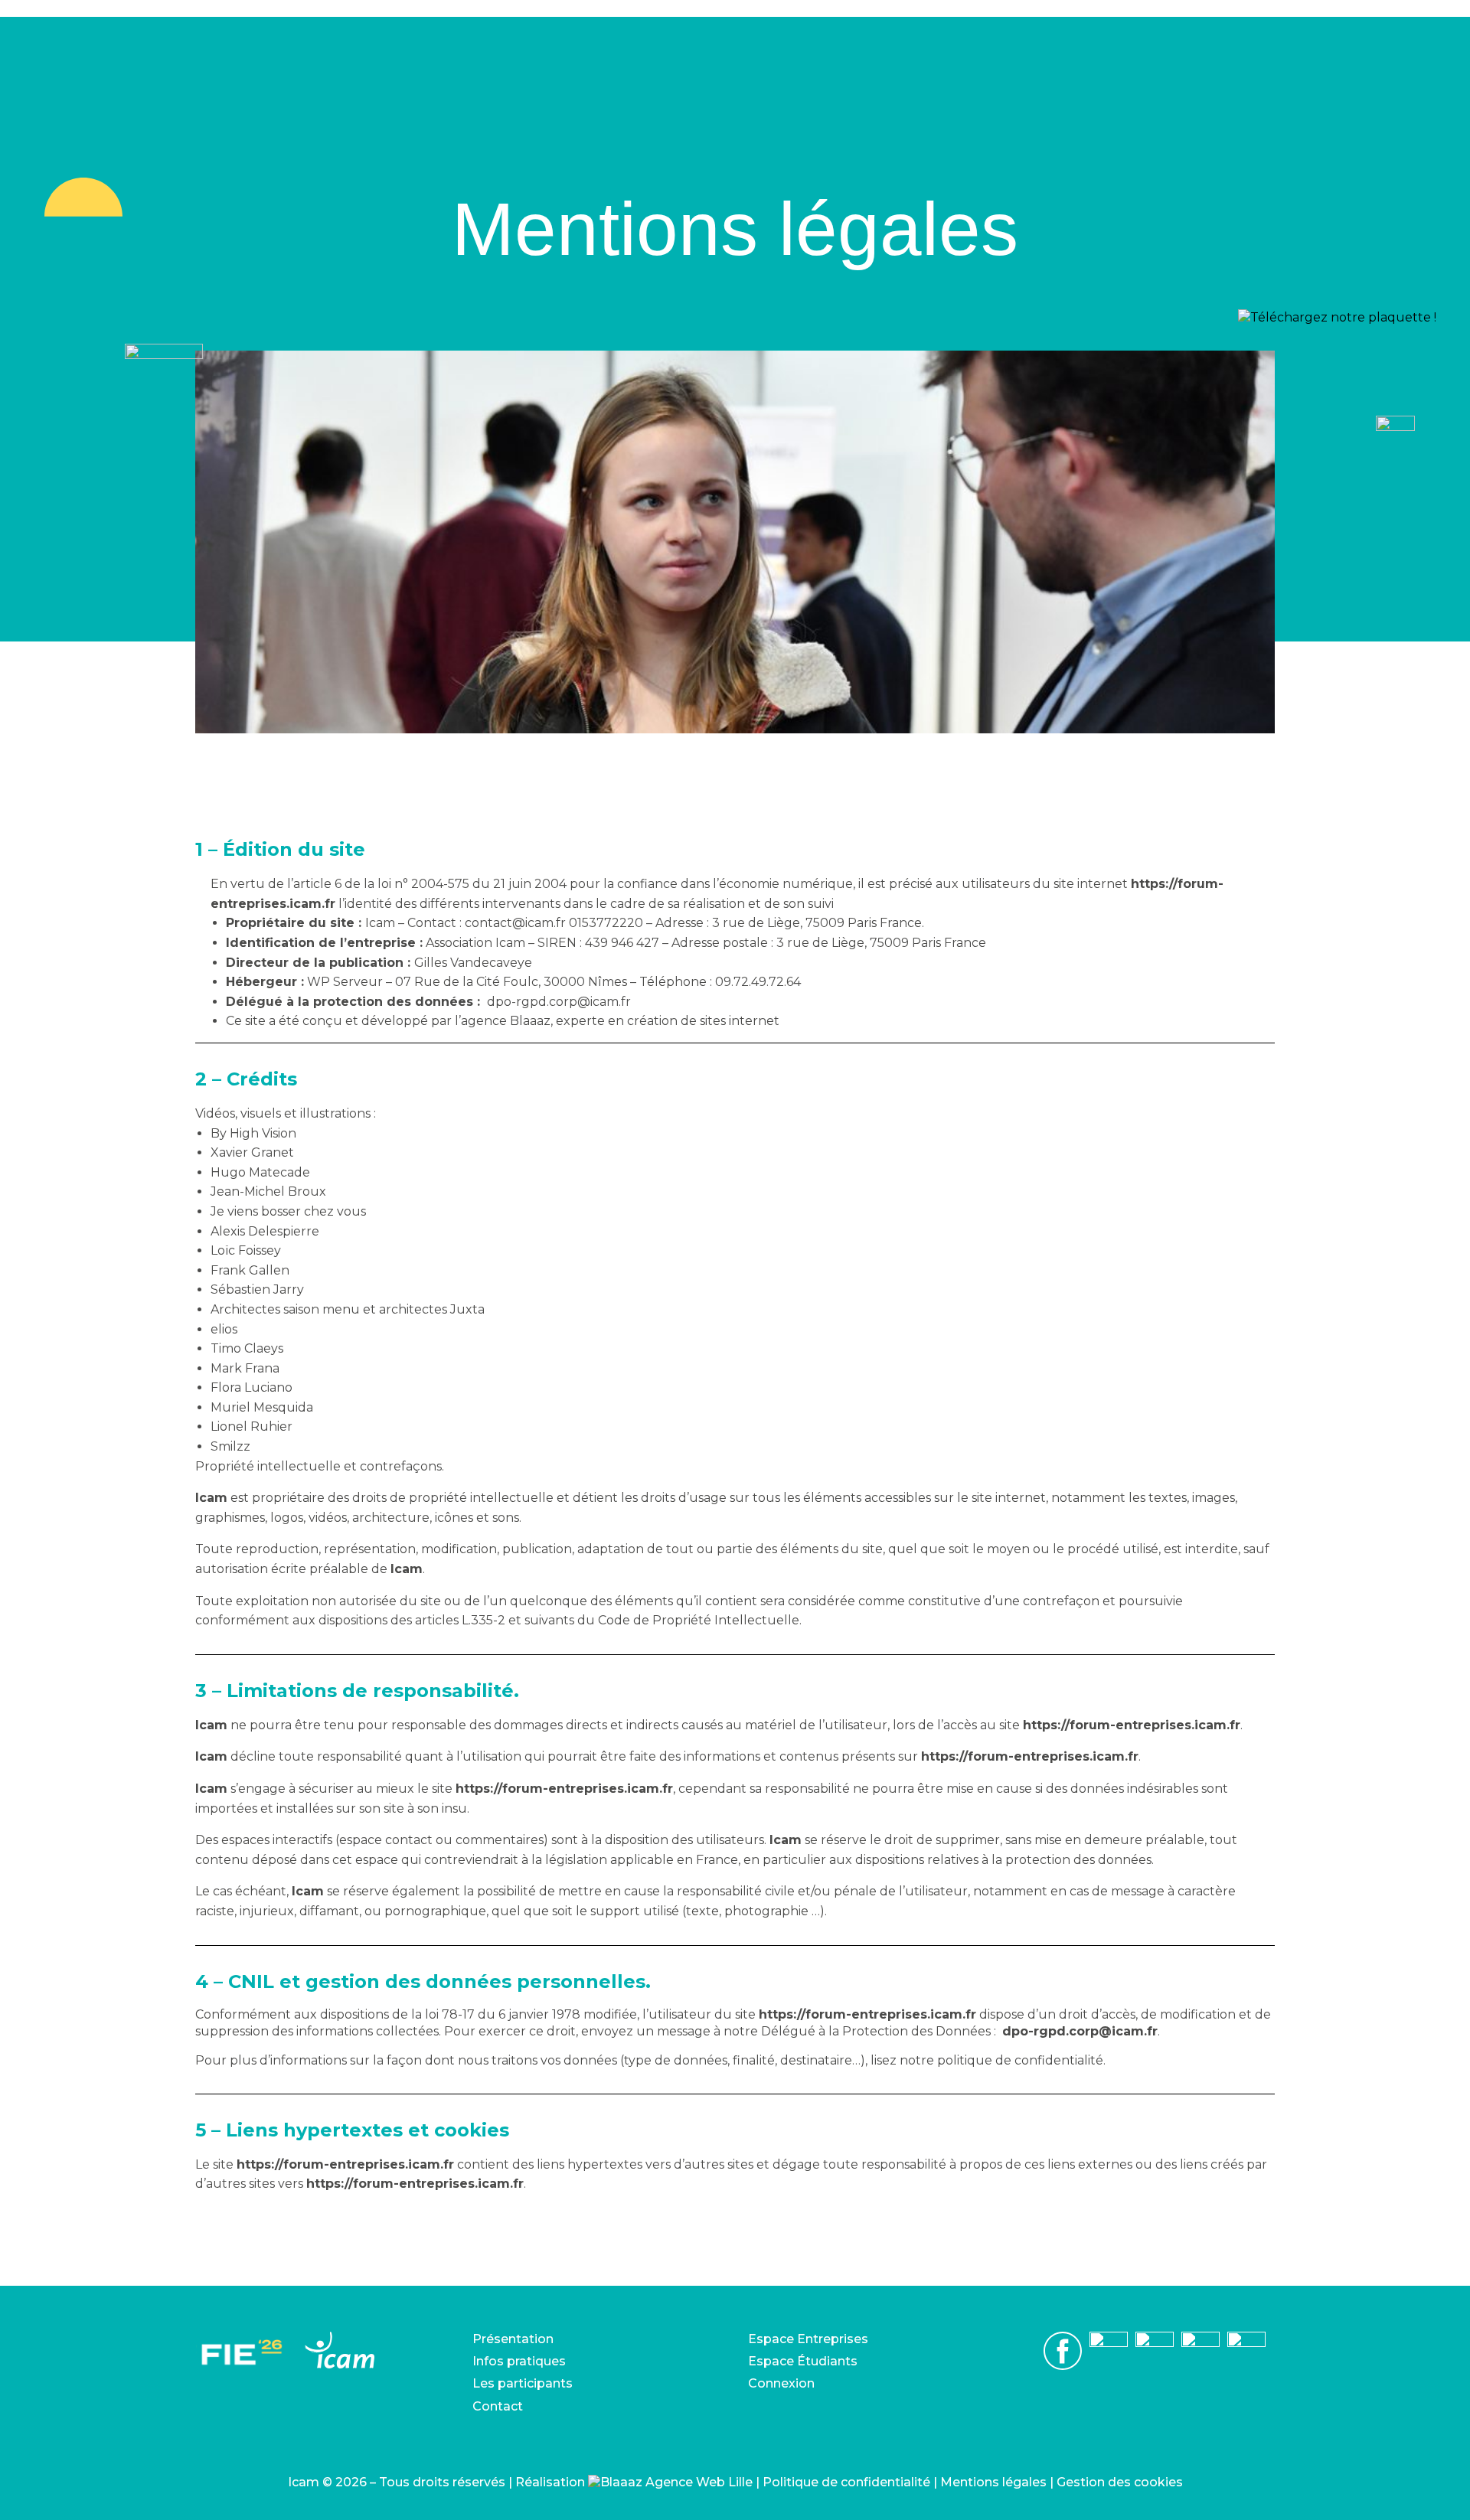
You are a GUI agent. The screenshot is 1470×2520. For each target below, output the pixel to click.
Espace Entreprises (808, 2339)
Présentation (513, 2339)
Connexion (781, 2383)
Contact (498, 2406)
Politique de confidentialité (846, 2482)
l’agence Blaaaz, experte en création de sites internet (617, 1021)
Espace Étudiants (803, 2361)
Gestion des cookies (1120, 2482)
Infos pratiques (519, 2361)
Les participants (523, 2383)
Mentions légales (993, 2482)
